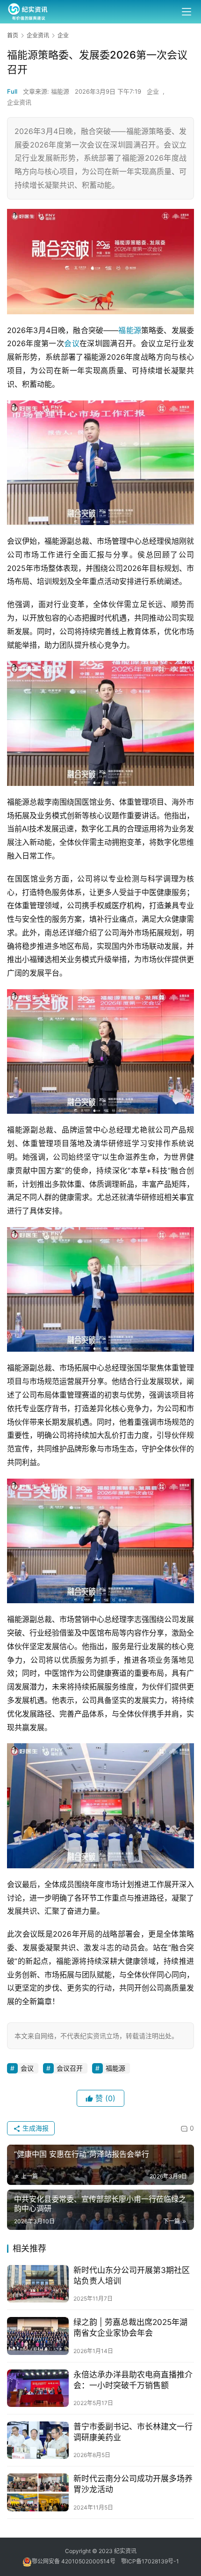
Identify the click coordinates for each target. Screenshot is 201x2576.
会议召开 (70, 2068)
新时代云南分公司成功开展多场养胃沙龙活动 (133, 2484)
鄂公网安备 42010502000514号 (76, 2561)
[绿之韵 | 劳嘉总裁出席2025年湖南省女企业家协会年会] (38, 2336)
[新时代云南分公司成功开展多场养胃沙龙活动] (38, 2492)
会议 (72, 343)
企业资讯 (19, 102)
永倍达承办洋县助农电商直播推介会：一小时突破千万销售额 (133, 2380)
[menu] (187, 12)
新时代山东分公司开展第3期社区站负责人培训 (132, 2276)
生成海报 (35, 2128)
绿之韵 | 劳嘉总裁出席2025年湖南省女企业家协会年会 (130, 2328)
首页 (13, 35)
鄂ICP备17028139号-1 (150, 2561)
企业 (153, 91)
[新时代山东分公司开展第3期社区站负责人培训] (38, 2284)
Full (12, 91)
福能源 (130, 330)
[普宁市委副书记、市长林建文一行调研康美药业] (38, 2440)
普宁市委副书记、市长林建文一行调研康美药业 (133, 2432)
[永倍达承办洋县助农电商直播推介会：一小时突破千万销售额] (38, 2388)
